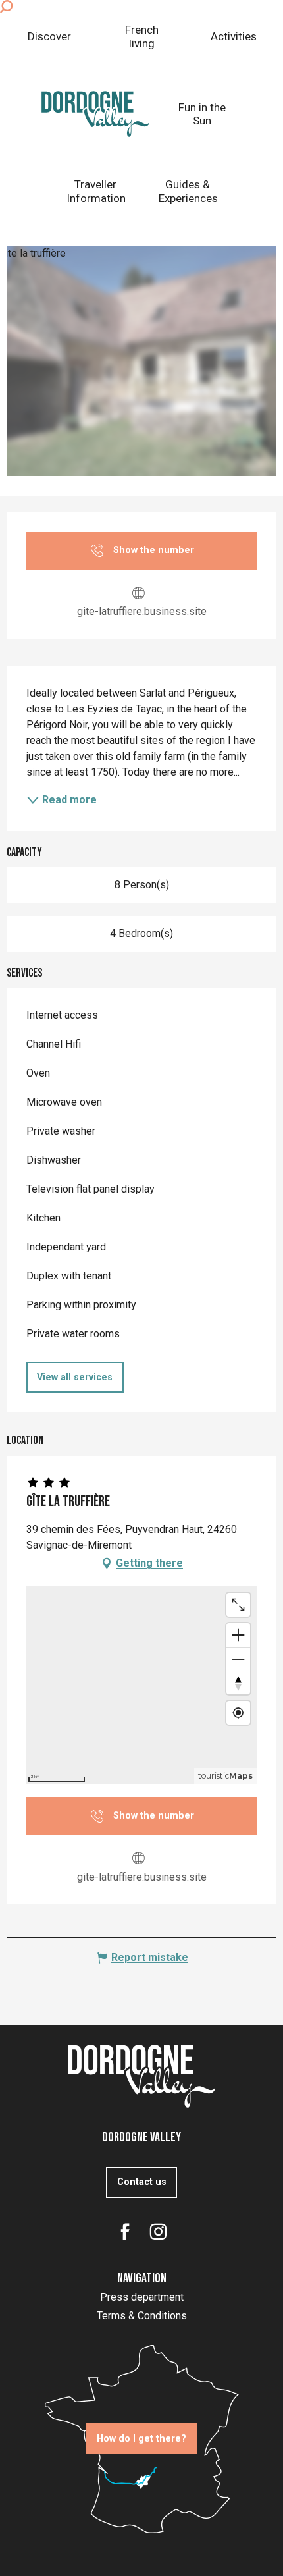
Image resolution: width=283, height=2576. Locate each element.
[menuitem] (49, 37)
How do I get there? (141, 2439)
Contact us (142, 2182)
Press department (142, 2297)
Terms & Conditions (142, 2316)
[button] (6, 7)
